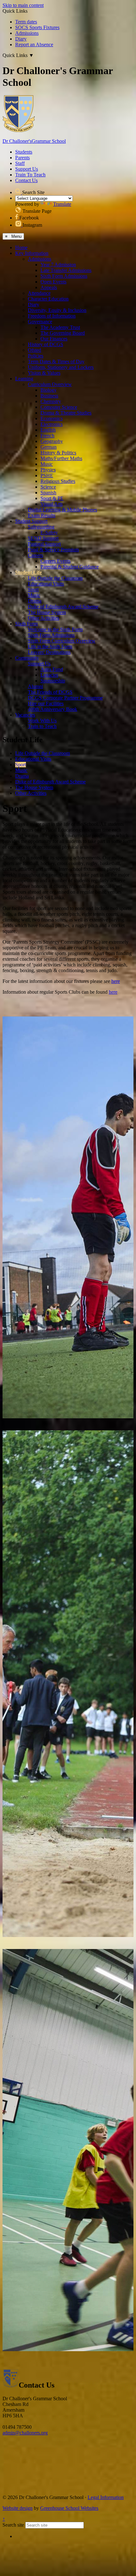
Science (48, 487)
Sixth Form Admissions (64, 276)
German (49, 447)
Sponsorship (53, 681)
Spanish (48, 493)
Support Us (27, 169)
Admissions (27, 33)
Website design (18, 2508)
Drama (35, 601)
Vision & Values (44, 373)
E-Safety (49, 532)
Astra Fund (52, 669)
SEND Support (43, 538)
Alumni (35, 686)
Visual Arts (52, 504)
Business (49, 396)
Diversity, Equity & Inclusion (57, 310)
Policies (36, 356)
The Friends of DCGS (50, 692)
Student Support (31, 521)
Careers (35, 555)
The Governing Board (63, 333)
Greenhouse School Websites (69, 2508)
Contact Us (26, 180)
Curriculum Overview (50, 384)
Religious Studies (58, 481)
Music (47, 464)
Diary (21, 39)
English (48, 430)
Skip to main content (23, 5)
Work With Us (42, 721)
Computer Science (59, 407)
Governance (40, 322)
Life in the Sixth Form (50, 646)
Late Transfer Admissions (66, 270)
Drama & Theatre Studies (66, 413)
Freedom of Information (52, 316)
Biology (49, 390)
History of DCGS (46, 344)
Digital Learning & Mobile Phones (62, 510)
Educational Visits (46, 584)
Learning (24, 379)
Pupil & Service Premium (53, 550)
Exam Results (42, 515)
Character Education (48, 299)
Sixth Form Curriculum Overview (62, 641)
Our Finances (54, 339)
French (47, 436)
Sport (33, 589)
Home (21, 247)
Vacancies (25, 715)
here (116, 981)
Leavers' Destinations (49, 652)
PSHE (47, 475)
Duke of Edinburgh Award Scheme (63, 607)
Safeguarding (41, 527)
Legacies (49, 675)
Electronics (52, 424)
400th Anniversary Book (53, 709)
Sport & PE (52, 498)
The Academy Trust (60, 327)
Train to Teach (42, 726)
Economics (52, 418)
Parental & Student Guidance (70, 567)
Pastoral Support (44, 544)
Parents (22, 158)
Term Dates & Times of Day (56, 361)
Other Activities (43, 618)
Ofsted (34, 350)
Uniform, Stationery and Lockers (61, 367)
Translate (62, 204)
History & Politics (58, 453)
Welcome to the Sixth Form (55, 629)
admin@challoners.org (25, 2433)
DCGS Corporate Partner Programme (65, 698)
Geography (52, 441)
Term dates (26, 22)
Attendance (39, 293)
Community (27, 658)
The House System (47, 612)
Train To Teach (30, 175)
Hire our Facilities (46, 703)
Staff (20, 163)
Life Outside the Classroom (55, 578)
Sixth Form (26, 624)
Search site (13, 2525)
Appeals (49, 287)
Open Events (53, 282)
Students (24, 152)
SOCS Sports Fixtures (37, 27)
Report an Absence (34, 44)
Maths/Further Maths (61, 458)
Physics (48, 470)
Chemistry (51, 401)
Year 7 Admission (58, 265)
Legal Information (106, 2497)
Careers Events (56, 561)
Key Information (32, 253)
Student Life (28, 572)
